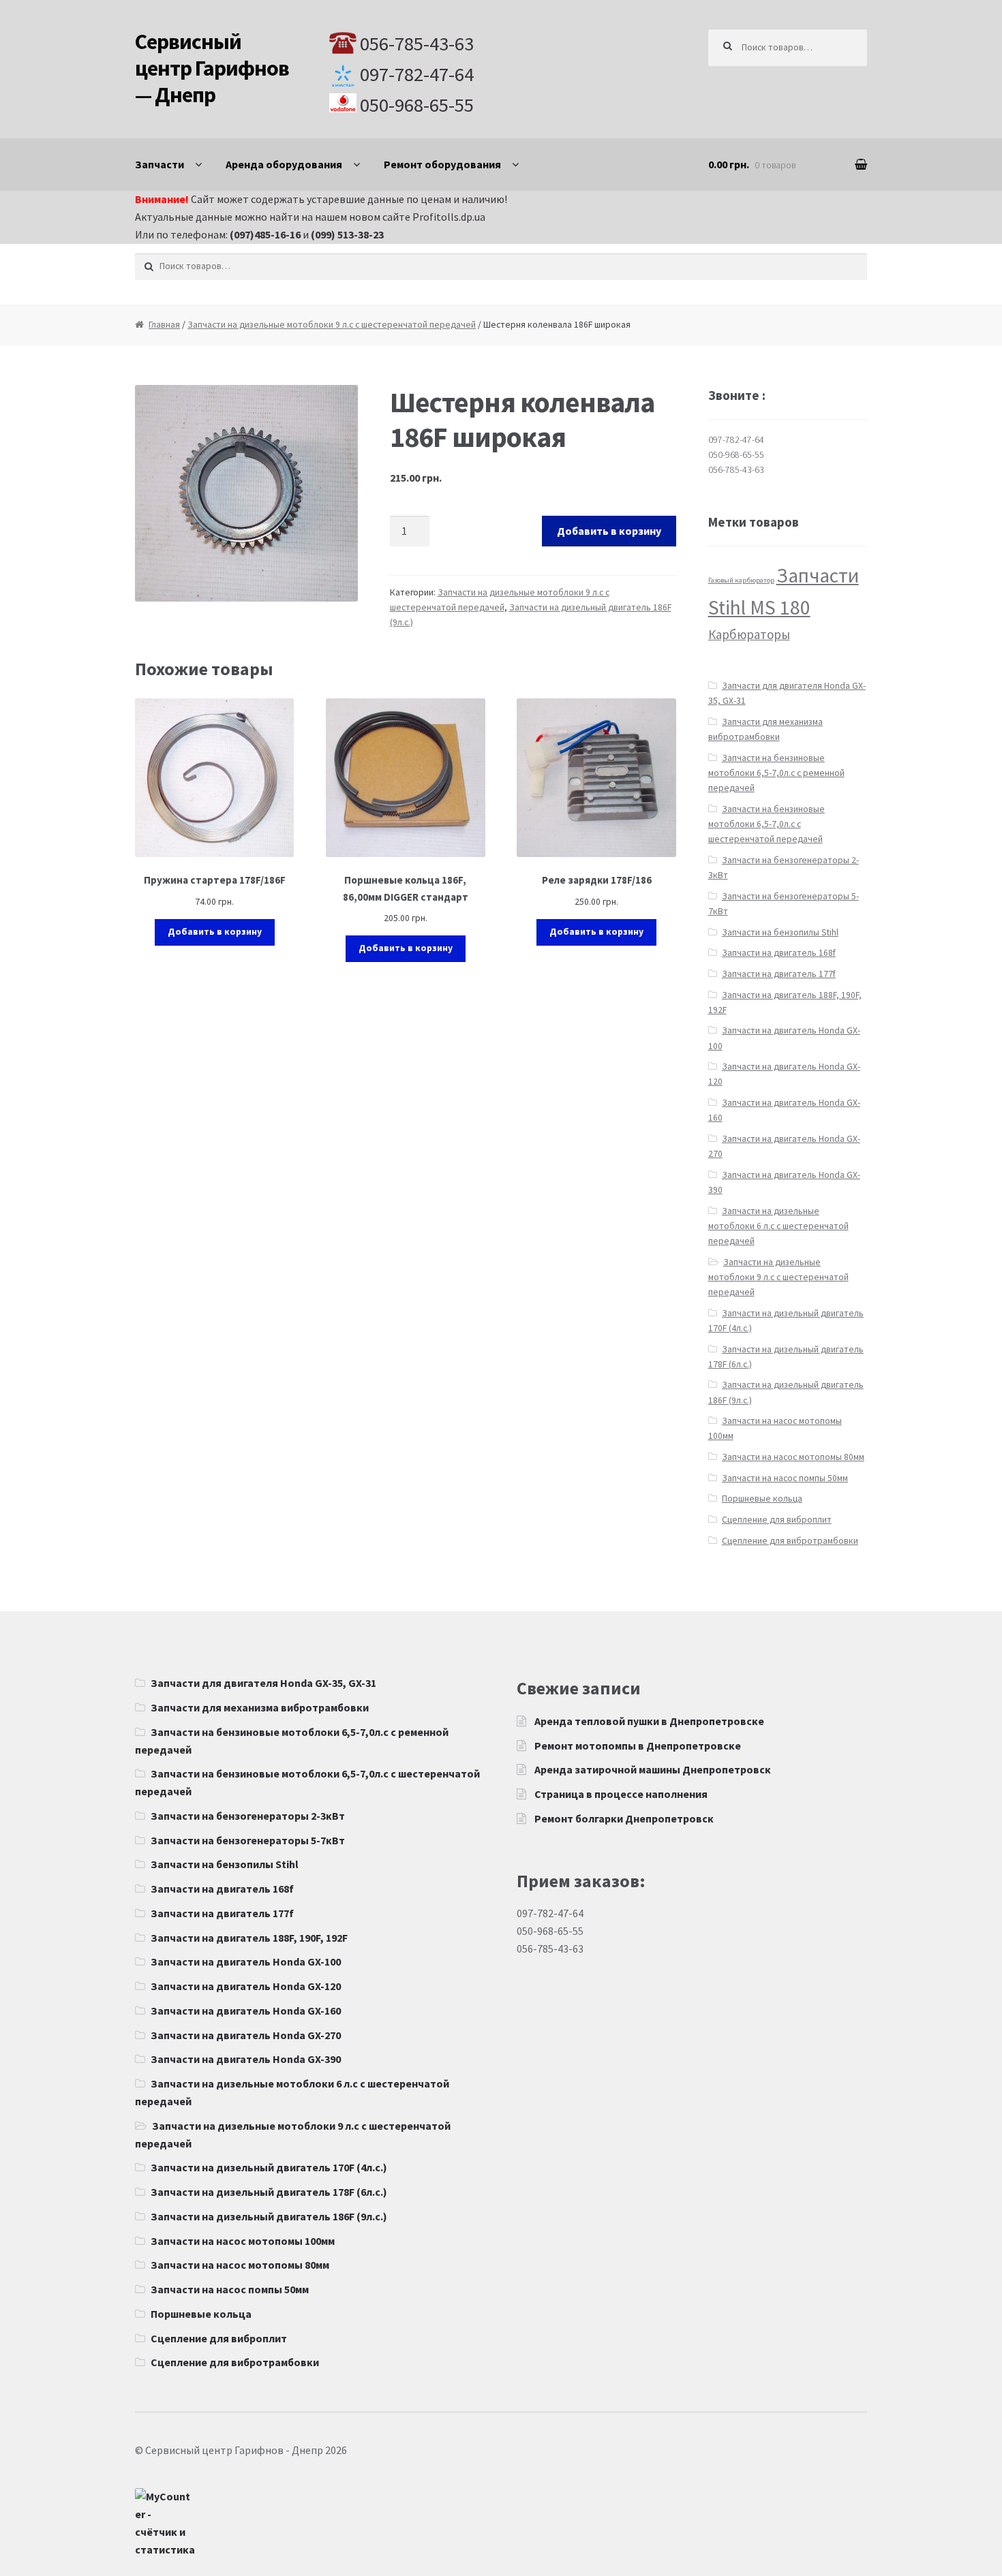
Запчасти (160, 164)
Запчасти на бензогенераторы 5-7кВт (248, 1840)
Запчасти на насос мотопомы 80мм (793, 1457)
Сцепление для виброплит (777, 1520)
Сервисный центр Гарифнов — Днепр (212, 68)
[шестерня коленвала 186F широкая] (246, 493)
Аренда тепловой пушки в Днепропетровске (649, 1721)
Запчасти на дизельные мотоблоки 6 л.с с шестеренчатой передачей (778, 1226)
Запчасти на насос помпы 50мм (785, 1478)
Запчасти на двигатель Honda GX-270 (246, 2035)
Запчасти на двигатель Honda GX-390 (246, 2059)
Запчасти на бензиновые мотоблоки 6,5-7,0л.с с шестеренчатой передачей (766, 824)
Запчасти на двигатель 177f (779, 974)
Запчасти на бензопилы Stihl (780, 932)
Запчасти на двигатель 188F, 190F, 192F (249, 1938)
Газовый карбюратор (741, 580)
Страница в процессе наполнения (621, 1794)
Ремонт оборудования (442, 164)
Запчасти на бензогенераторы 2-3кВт (248, 1816)
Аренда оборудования (284, 164)
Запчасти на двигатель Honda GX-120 (246, 1986)
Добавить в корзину (609, 531)
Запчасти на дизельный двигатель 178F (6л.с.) (269, 2192)
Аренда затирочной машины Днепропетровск (653, 1769)
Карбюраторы (749, 634)
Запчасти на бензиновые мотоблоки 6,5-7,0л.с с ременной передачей (776, 773)
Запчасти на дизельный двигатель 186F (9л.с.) (269, 2216)
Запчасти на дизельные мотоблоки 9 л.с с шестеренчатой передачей (332, 325)
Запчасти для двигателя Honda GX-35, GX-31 (263, 1683)
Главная (164, 325)
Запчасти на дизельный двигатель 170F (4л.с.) (269, 2167)
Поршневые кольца (762, 1499)
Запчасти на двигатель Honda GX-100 (246, 1961)
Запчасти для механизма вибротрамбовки (260, 1707)
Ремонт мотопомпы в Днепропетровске (638, 1745)
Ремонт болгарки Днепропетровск (624, 1818)
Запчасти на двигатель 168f (779, 953)
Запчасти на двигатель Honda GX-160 (246, 2011)
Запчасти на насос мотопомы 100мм (243, 2241)
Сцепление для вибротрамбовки (790, 1541)
